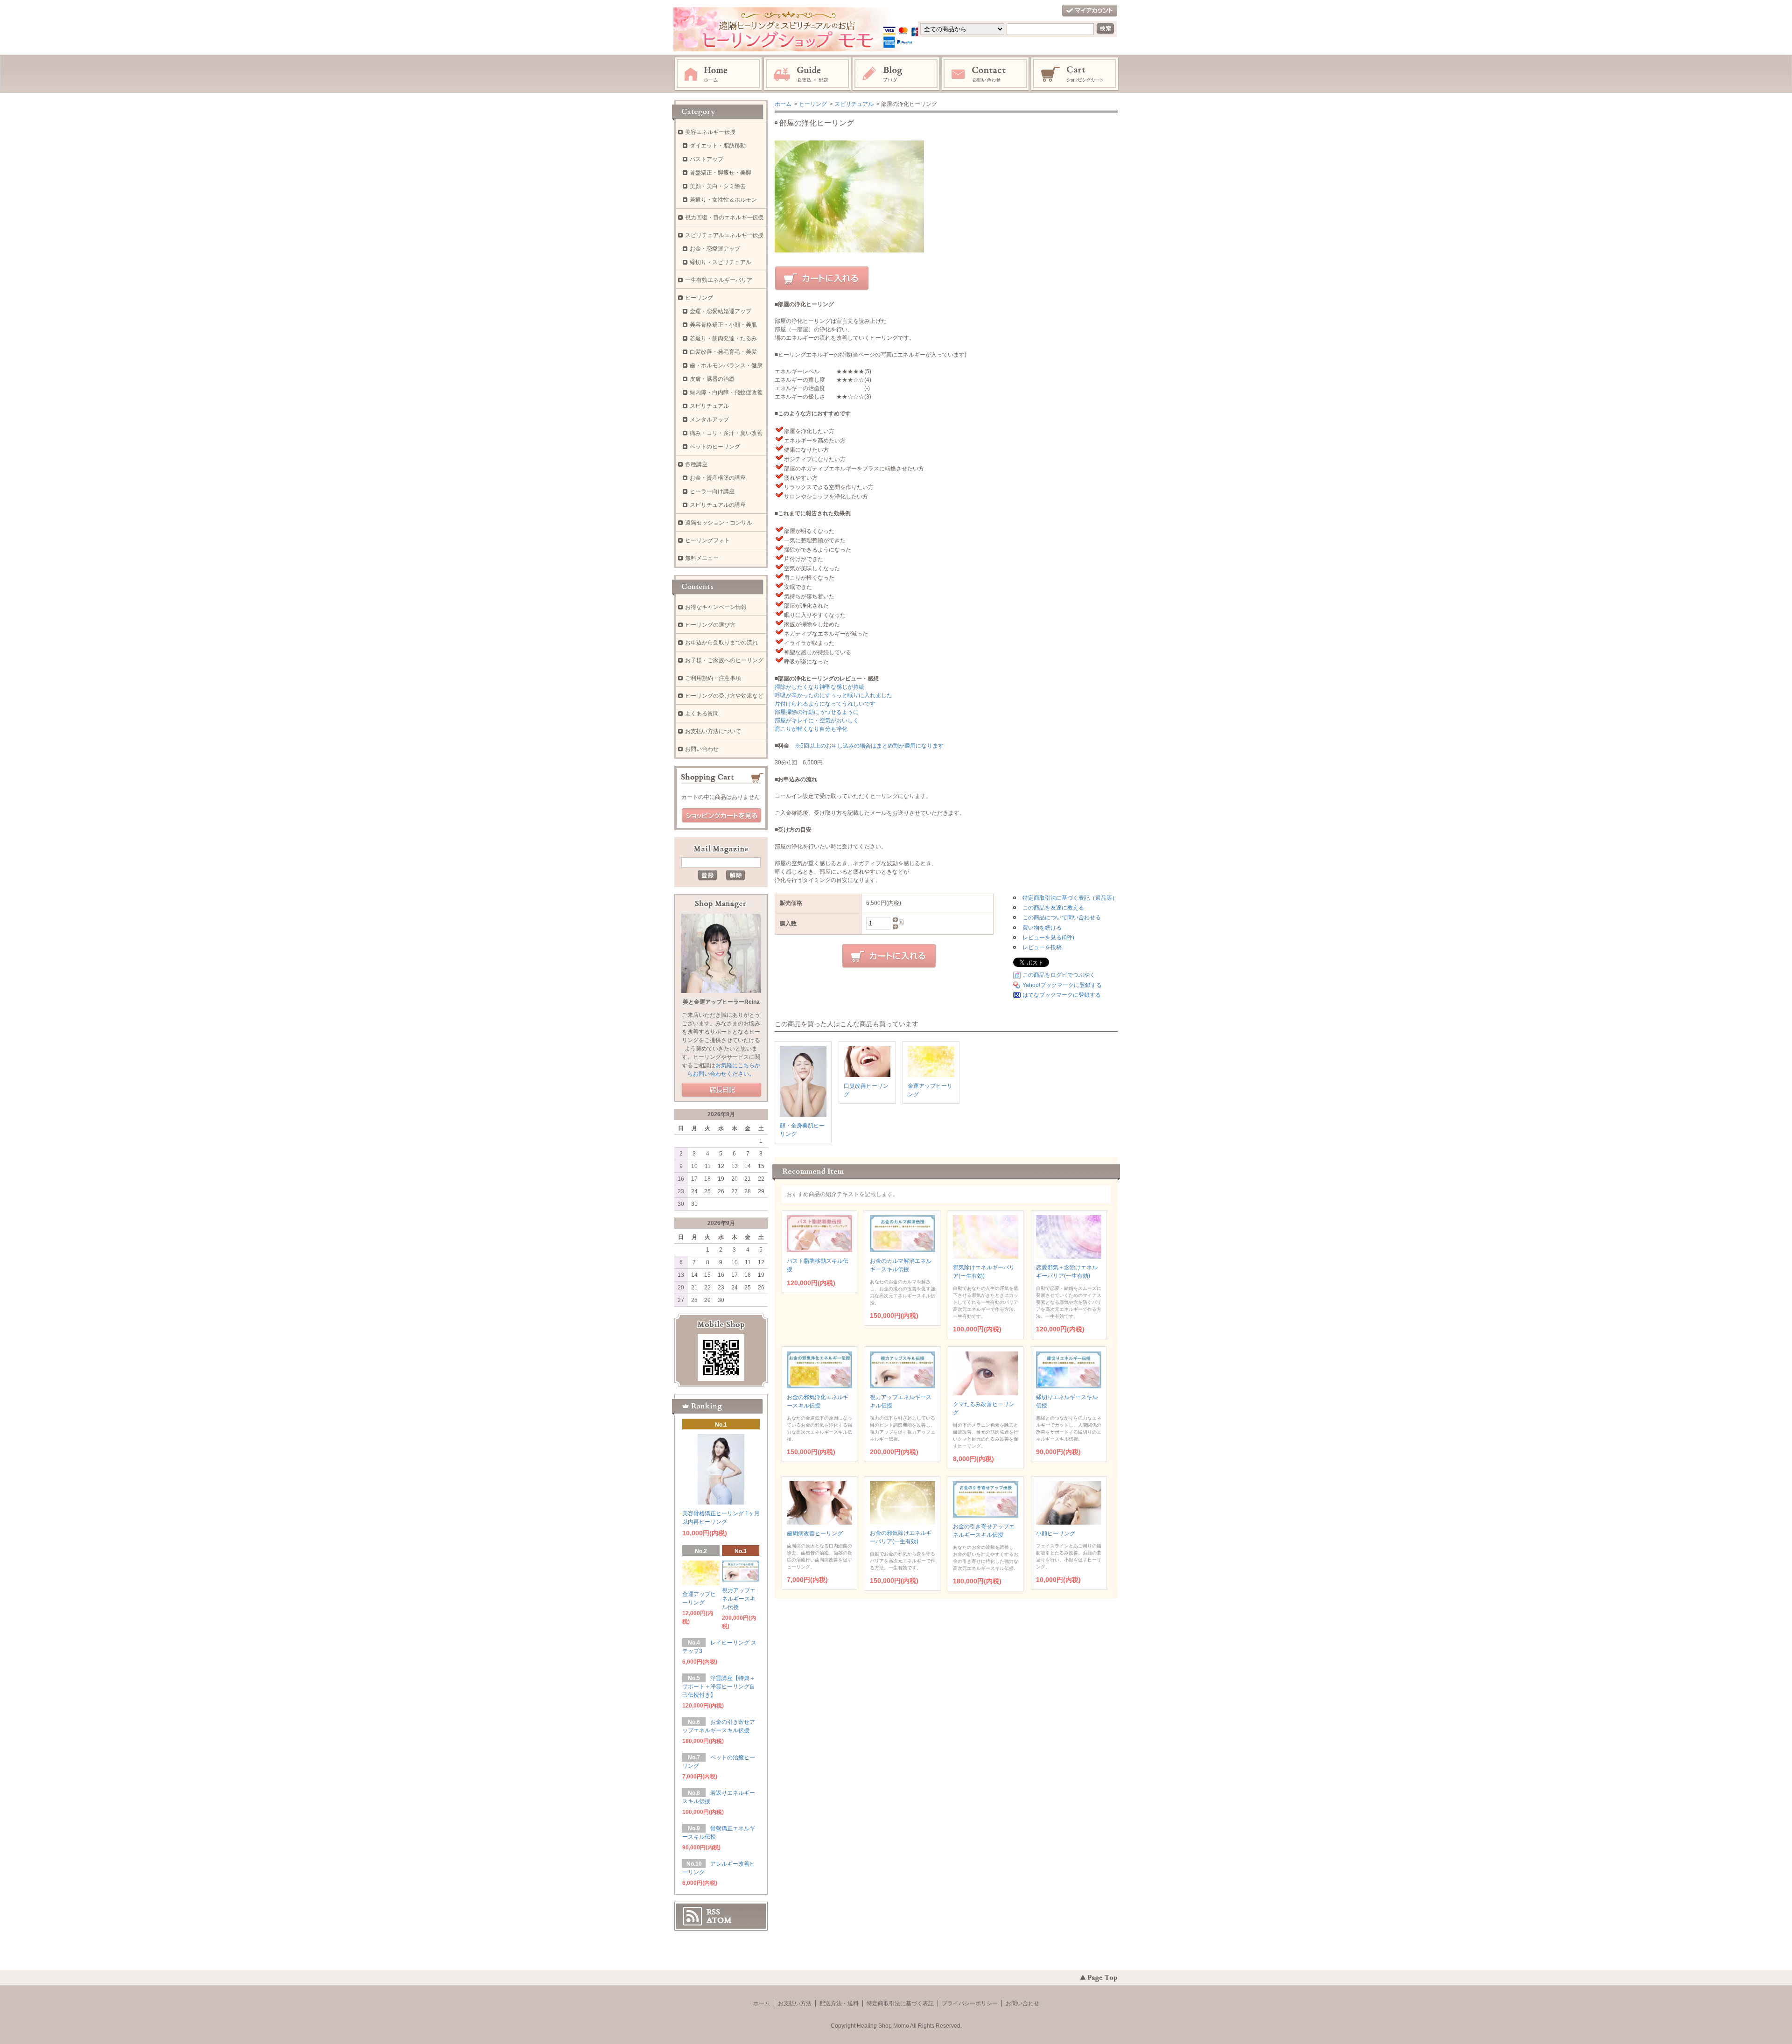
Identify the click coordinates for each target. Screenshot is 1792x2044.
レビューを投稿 (1042, 947)
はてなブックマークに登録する (1062, 995)
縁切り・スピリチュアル (721, 262)
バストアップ (707, 159)
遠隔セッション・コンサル (719, 523)
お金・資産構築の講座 (718, 478)
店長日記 (721, 1090)
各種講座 (696, 464)
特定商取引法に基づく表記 (900, 2003)
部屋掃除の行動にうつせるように (817, 712)
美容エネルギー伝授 (710, 132)
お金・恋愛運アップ (715, 249)
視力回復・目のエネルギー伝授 (724, 217)
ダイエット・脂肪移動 (718, 146)
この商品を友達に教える (1053, 908)
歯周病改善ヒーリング (815, 1533)
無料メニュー (702, 558)
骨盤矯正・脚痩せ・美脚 (721, 173)
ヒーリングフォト (707, 540)
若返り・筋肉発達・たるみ (723, 338)
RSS (713, 1912)
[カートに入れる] (822, 279)
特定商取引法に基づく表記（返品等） (1070, 898)
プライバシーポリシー (970, 2003)
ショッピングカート (1075, 74)
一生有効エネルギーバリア (719, 280)
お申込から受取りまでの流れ (721, 643)
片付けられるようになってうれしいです (825, 704)
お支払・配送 (807, 74)
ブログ (896, 74)
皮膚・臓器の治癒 (712, 379)
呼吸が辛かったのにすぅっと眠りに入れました (833, 695)
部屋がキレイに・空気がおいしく (817, 721)
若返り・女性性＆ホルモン (723, 200)
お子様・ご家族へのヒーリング (724, 660)
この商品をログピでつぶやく (1059, 975)
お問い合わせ (986, 74)
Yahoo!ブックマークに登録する (1062, 985)
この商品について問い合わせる (1062, 917)
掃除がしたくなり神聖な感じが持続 (819, 687)
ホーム (718, 74)
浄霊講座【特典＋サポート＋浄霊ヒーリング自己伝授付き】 (719, 1687)
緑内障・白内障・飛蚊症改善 (726, 392)
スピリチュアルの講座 (718, 505)
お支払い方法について (713, 731)
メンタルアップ (709, 420)
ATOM (719, 1920)
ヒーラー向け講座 (712, 491)
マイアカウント (1090, 11)
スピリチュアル (854, 104)
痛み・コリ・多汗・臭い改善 (726, 433)
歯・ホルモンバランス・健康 (726, 365)
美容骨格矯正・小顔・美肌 (723, 325)
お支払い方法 (795, 2003)
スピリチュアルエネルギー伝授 (724, 235)
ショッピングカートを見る (721, 816)
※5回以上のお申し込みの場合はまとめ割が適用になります (869, 746)
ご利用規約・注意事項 (713, 678)
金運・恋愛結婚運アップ (721, 311)
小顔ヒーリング (1056, 1533)
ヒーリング (813, 104)
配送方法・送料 (839, 2003)
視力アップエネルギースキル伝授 (739, 1599)
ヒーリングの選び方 (710, 625)
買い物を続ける (1042, 928)
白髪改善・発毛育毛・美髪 (723, 352)
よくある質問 (702, 714)
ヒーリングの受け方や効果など (724, 696)
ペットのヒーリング (715, 447)
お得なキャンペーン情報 (716, 607)
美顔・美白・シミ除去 (718, 186)
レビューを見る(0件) (1048, 938)
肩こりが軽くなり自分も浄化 (811, 729)
